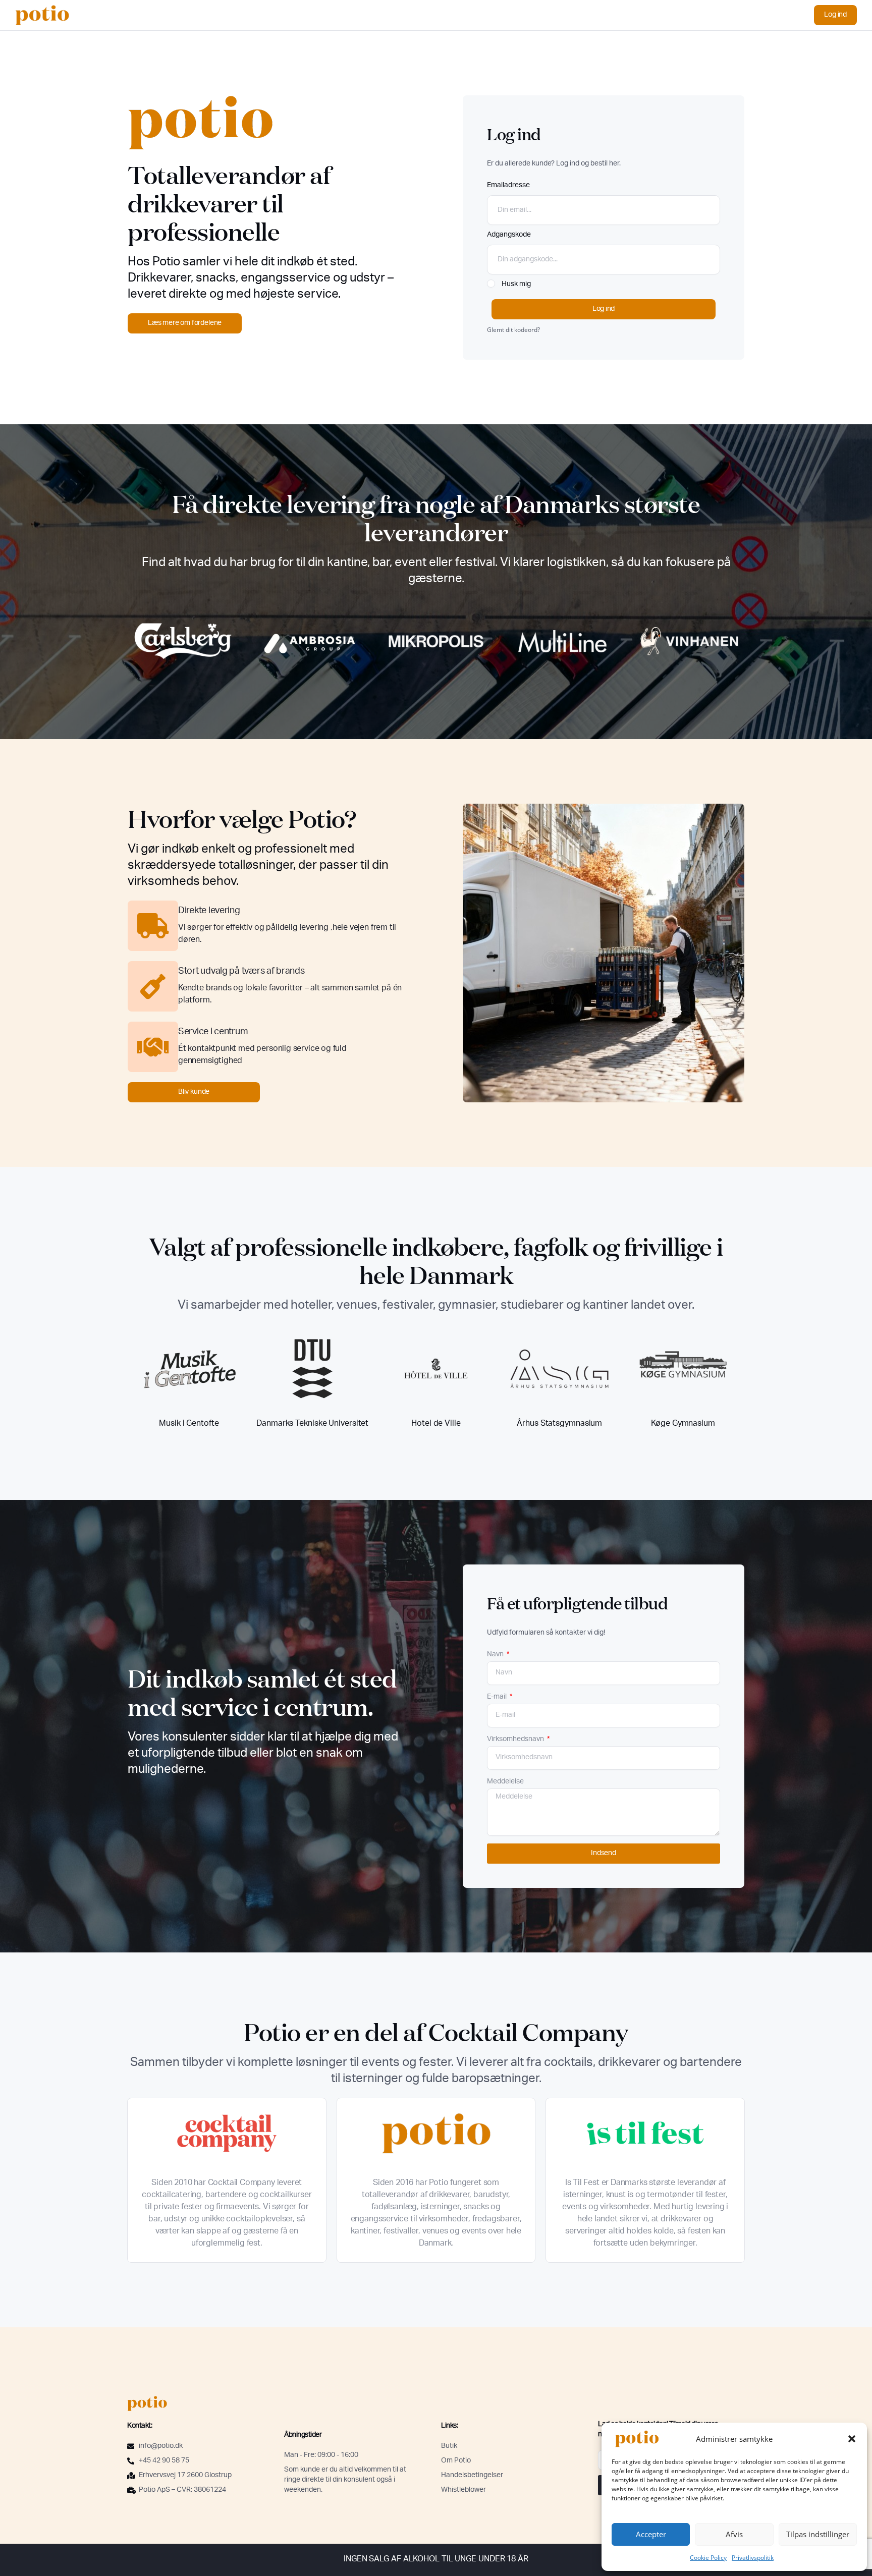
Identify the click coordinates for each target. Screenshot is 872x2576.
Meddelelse (505, 1782)
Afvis (734, 2534)
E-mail (498, 1697)
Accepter (651, 2534)
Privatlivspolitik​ (753, 2558)
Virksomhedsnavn (516, 1740)
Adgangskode (509, 235)
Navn (496, 1655)
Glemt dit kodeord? (513, 329)
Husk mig (515, 285)
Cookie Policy (708, 2558)
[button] (852, 2439)
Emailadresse (508, 186)
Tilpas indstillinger (818, 2534)
